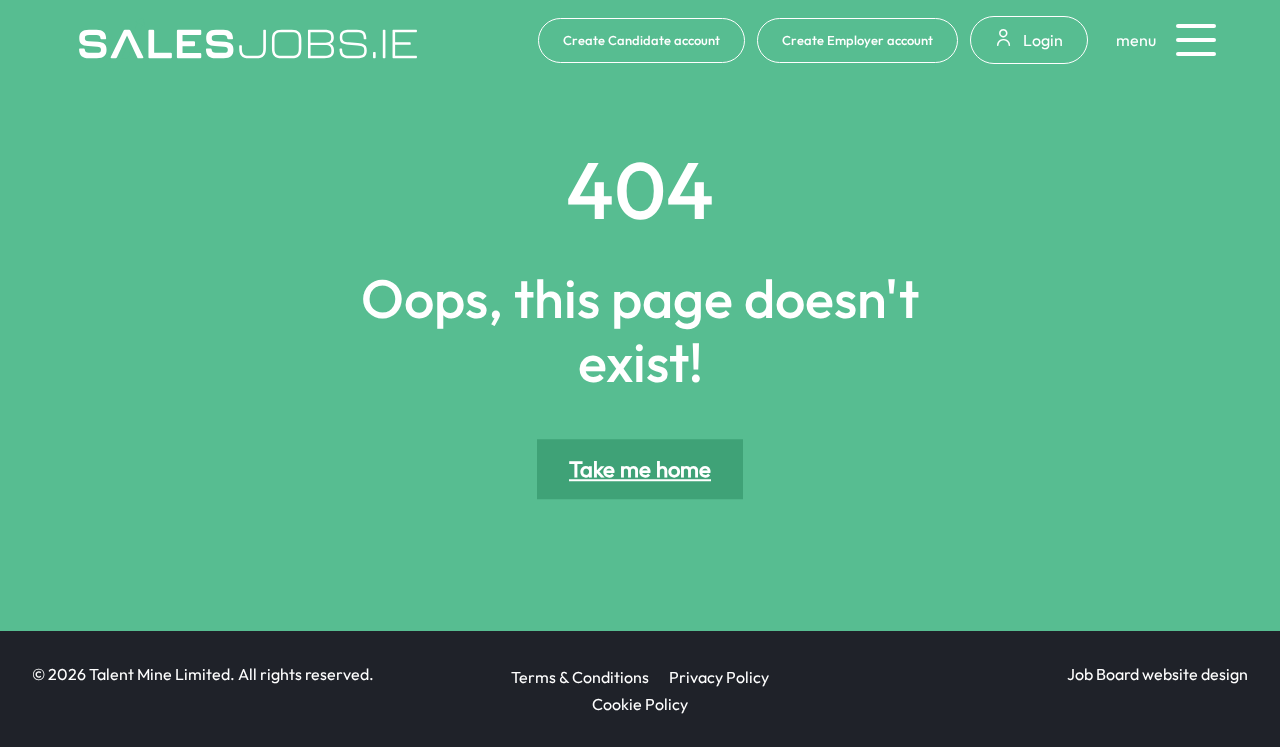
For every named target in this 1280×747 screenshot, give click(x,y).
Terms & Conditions (580, 677)
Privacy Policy (719, 677)
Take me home (640, 470)
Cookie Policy (640, 704)
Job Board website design (1157, 674)
